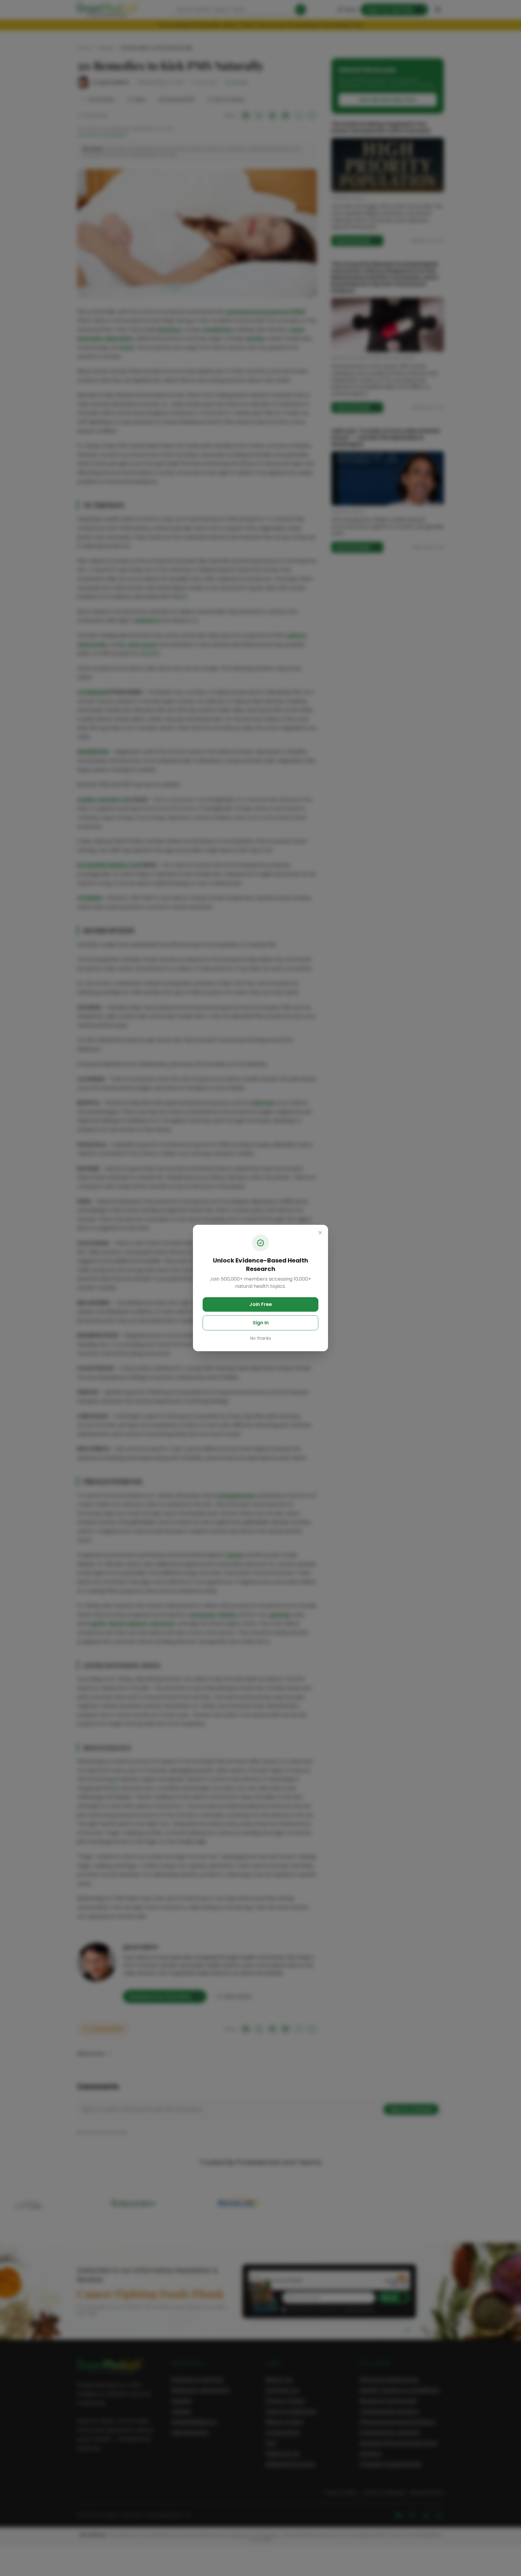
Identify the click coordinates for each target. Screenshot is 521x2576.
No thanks (261, 1338)
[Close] (320, 1233)
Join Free (261, 1304)
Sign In (261, 1323)
